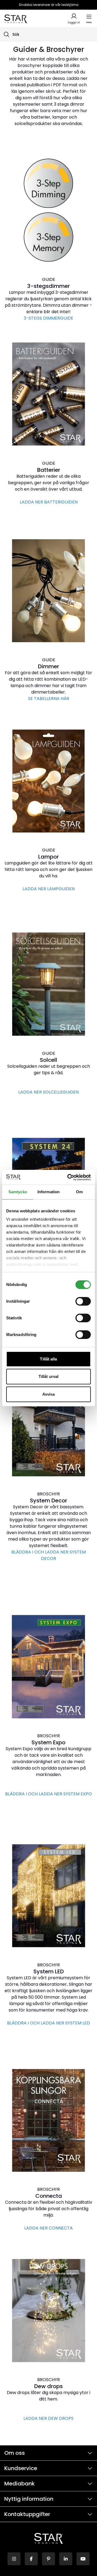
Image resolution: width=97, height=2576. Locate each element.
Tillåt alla (48, 1359)
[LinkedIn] (66, 2559)
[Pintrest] (48, 2559)
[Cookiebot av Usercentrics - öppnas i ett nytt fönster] (68, 1177)
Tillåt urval (48, 1376)
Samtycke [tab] (18, 1192)
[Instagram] (14, 2559)
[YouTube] (83, 2559)
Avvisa (49, 1394)
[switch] (83, 1301)
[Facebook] (31, 2559)
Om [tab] (79, 1192)
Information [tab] (48, 1192)
